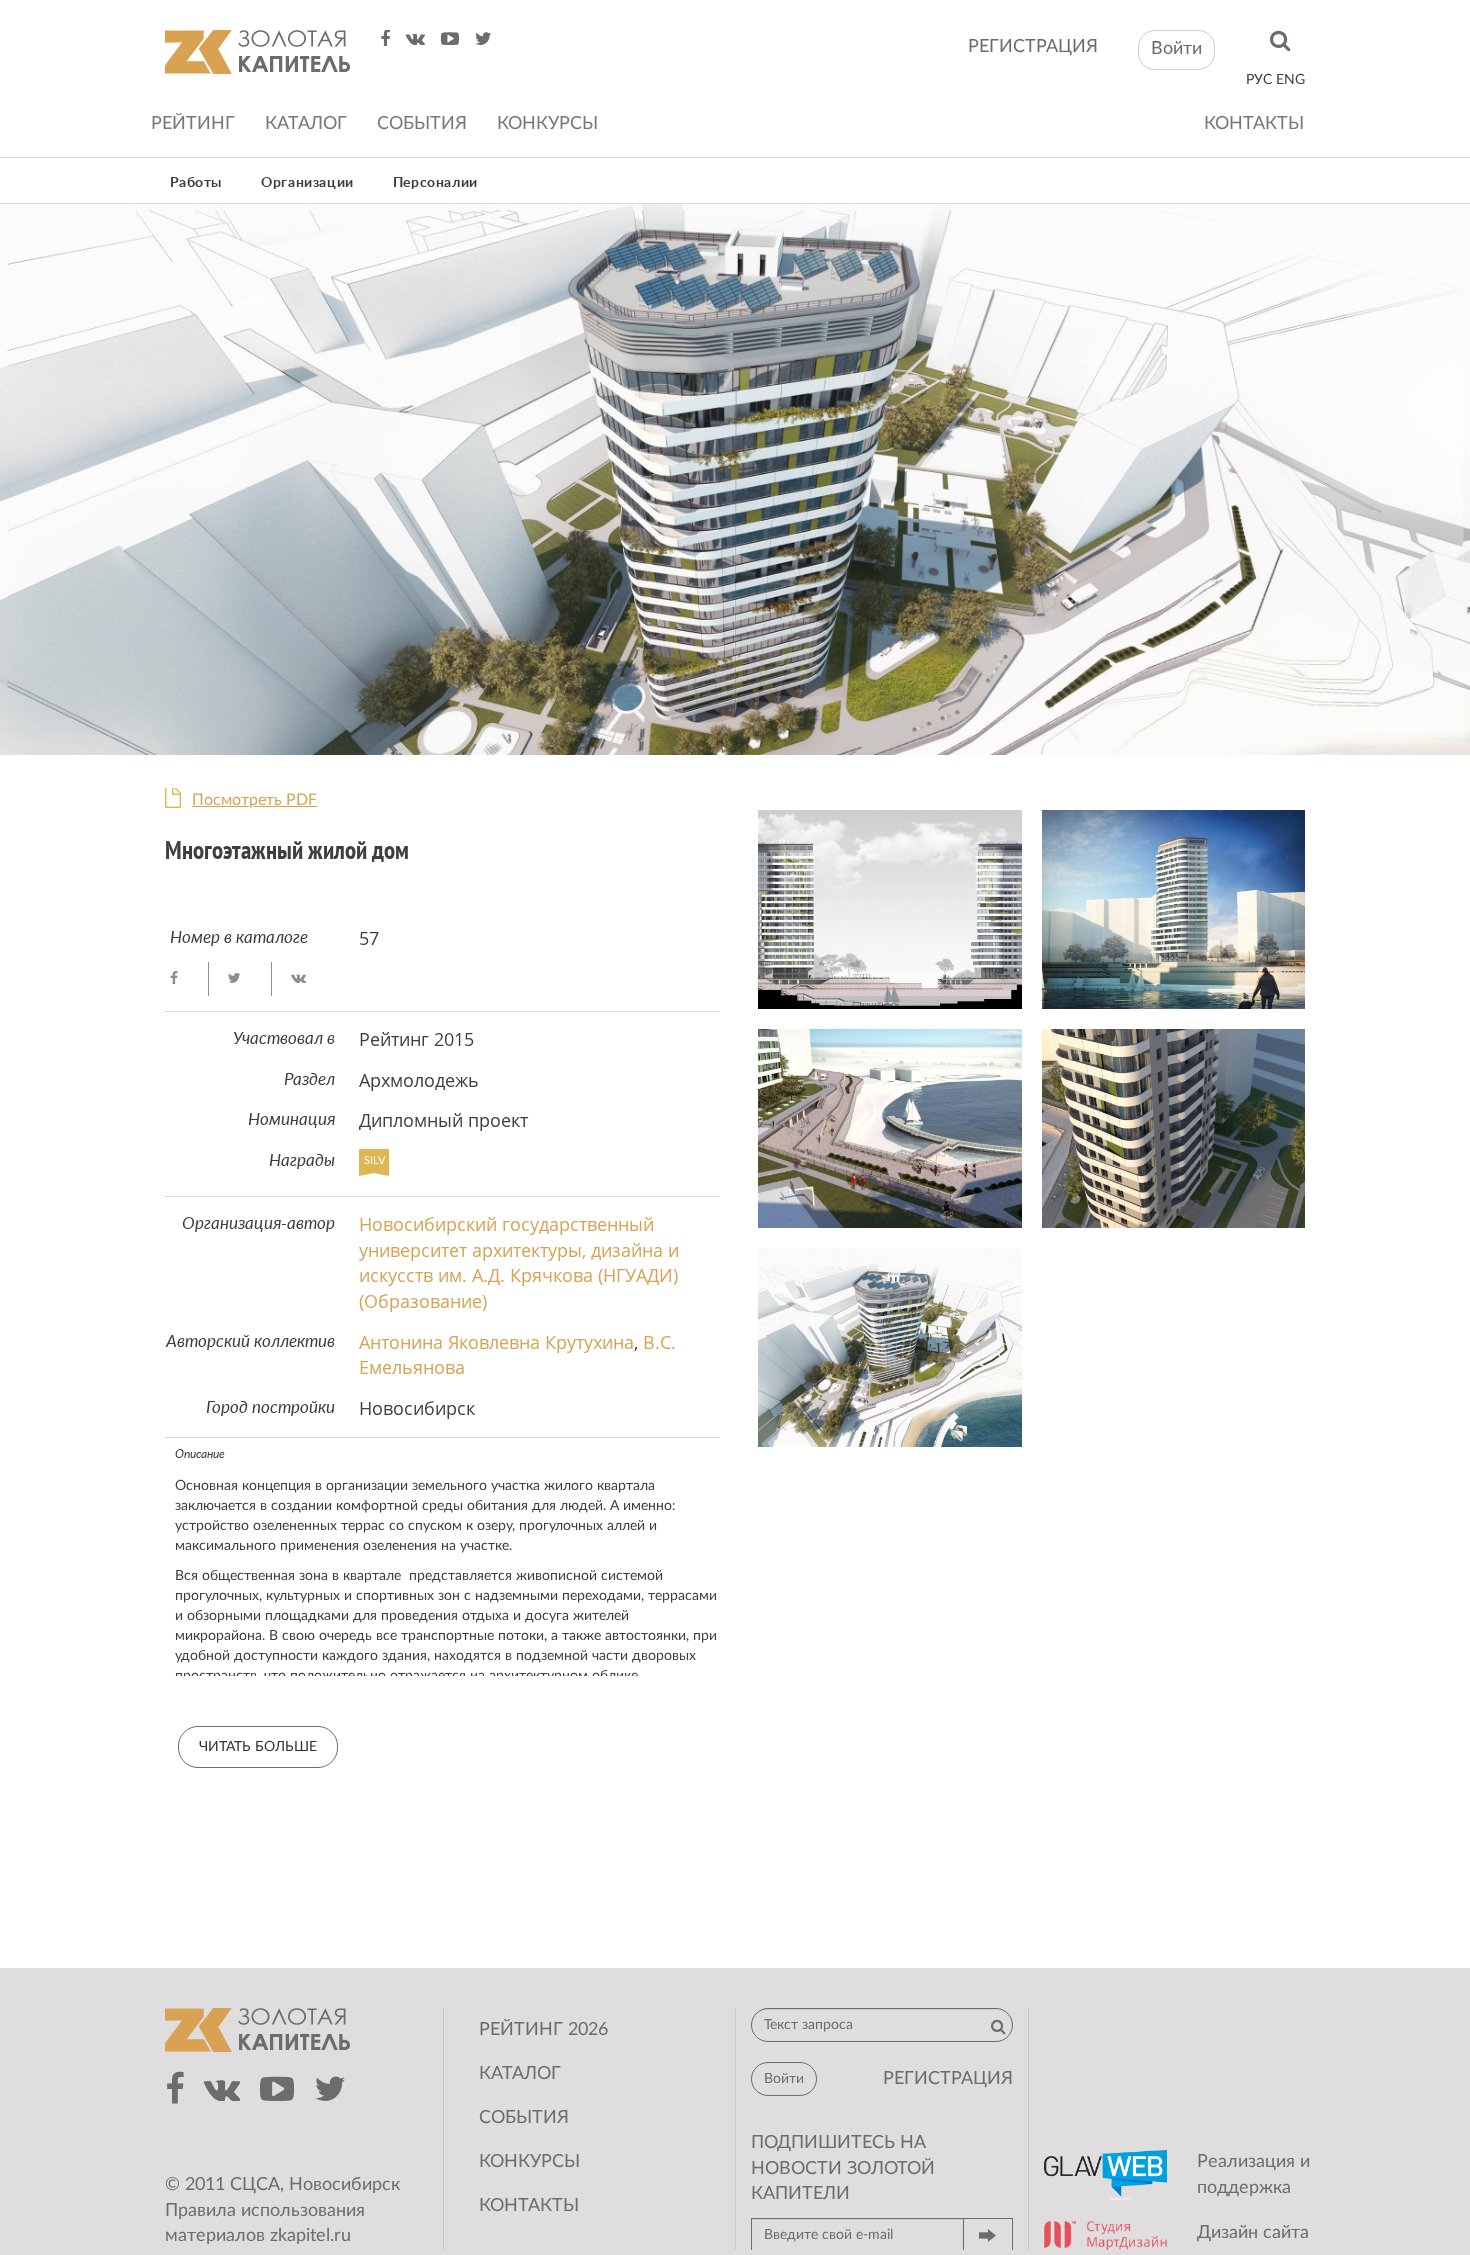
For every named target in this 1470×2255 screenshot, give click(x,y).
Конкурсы (547, 124)
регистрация (1033, 47)
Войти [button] (1176, 49)
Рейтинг (193, 124)
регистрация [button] (948, 2079)
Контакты (1254, 124)
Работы (196, 183)
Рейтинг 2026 (543, 2030)
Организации (307, 183)
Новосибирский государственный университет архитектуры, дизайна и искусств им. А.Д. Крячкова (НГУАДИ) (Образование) (519, 1262)
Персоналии (435, 183)
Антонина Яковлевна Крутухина (496, 1342)
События (422, 124)
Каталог (306, 124)
